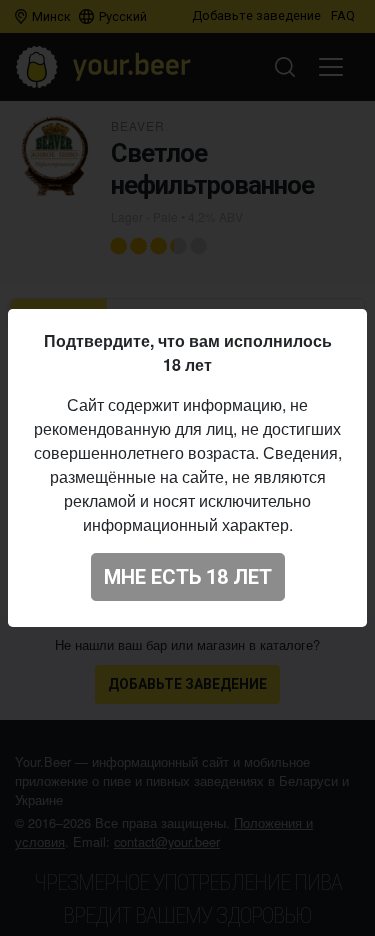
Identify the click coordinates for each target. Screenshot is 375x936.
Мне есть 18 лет (188, 577)
